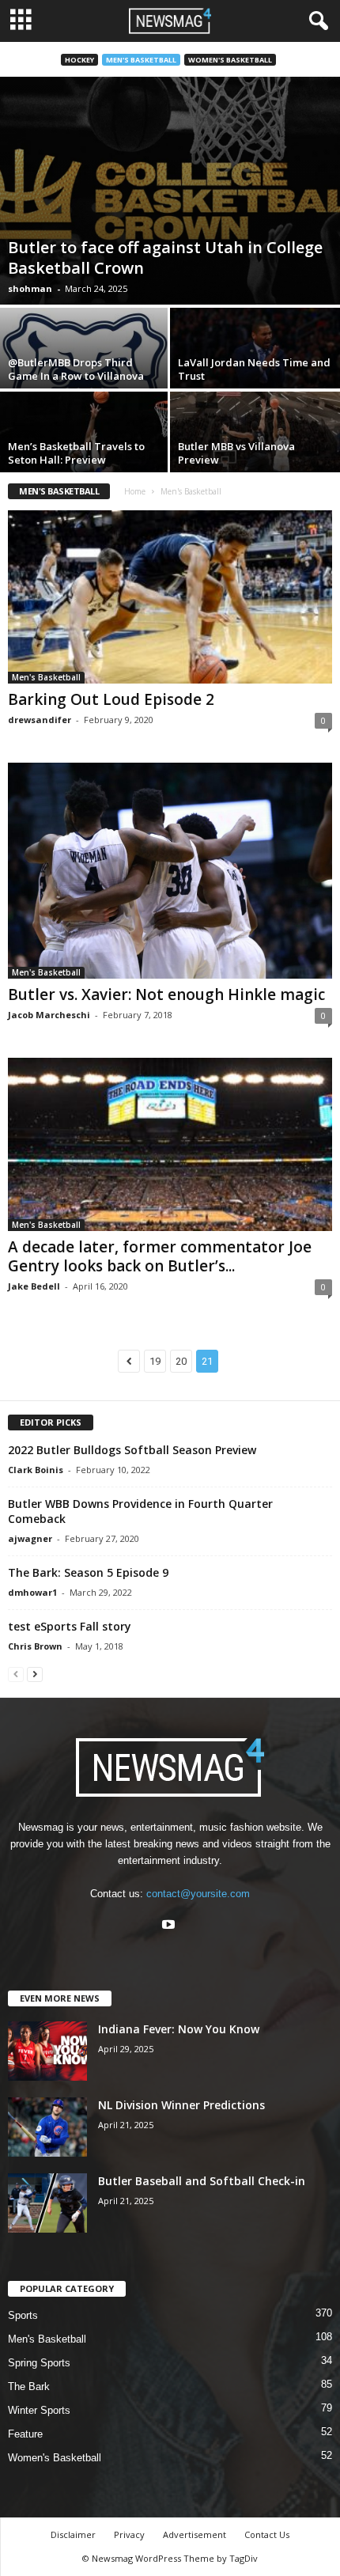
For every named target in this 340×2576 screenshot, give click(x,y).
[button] (315, 21)
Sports (23, 2315)
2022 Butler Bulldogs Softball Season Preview (132, 1450)
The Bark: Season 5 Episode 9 (88, 1572)
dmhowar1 (32, 1592)
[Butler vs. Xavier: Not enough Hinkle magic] (170, 871)
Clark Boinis (36, 1470)
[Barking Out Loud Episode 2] (170, 597)
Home (135, 491)
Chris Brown (35, 1646)
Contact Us (267, 2534)
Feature (25, 2434)
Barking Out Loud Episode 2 (111, 699)
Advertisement (195, 2534)
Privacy (129, 2534)
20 (181, 1361)
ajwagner (30, 1538)
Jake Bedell (34, 1286)
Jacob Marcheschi (49, 1015)
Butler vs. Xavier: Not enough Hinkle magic (166, 994)
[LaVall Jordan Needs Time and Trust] (255, 371)
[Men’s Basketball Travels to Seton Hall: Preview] (85, 455)
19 (155, 1361)
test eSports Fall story (70, 1626)
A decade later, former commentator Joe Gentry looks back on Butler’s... (160, 1256)
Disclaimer (73, 2534)
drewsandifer (40, 720)
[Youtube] (170, 1926)
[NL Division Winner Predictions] (47, 2127)
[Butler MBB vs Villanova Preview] (255, 455)
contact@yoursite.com (198, 1894)
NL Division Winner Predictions (181, 2105)
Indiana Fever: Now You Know (179, 2029)
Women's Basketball (230, 60)
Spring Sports (39, 2363)
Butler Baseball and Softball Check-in (202, 2181)
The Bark (29, 2387)
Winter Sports (39, 2410)
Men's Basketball (141, 60)
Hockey (79, 60)
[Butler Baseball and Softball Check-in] (47, 2203)
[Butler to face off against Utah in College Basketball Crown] (170, 191)
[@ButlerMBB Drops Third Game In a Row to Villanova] (85, 371)
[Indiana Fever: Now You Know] (47, 2051)
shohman (30, 288)
